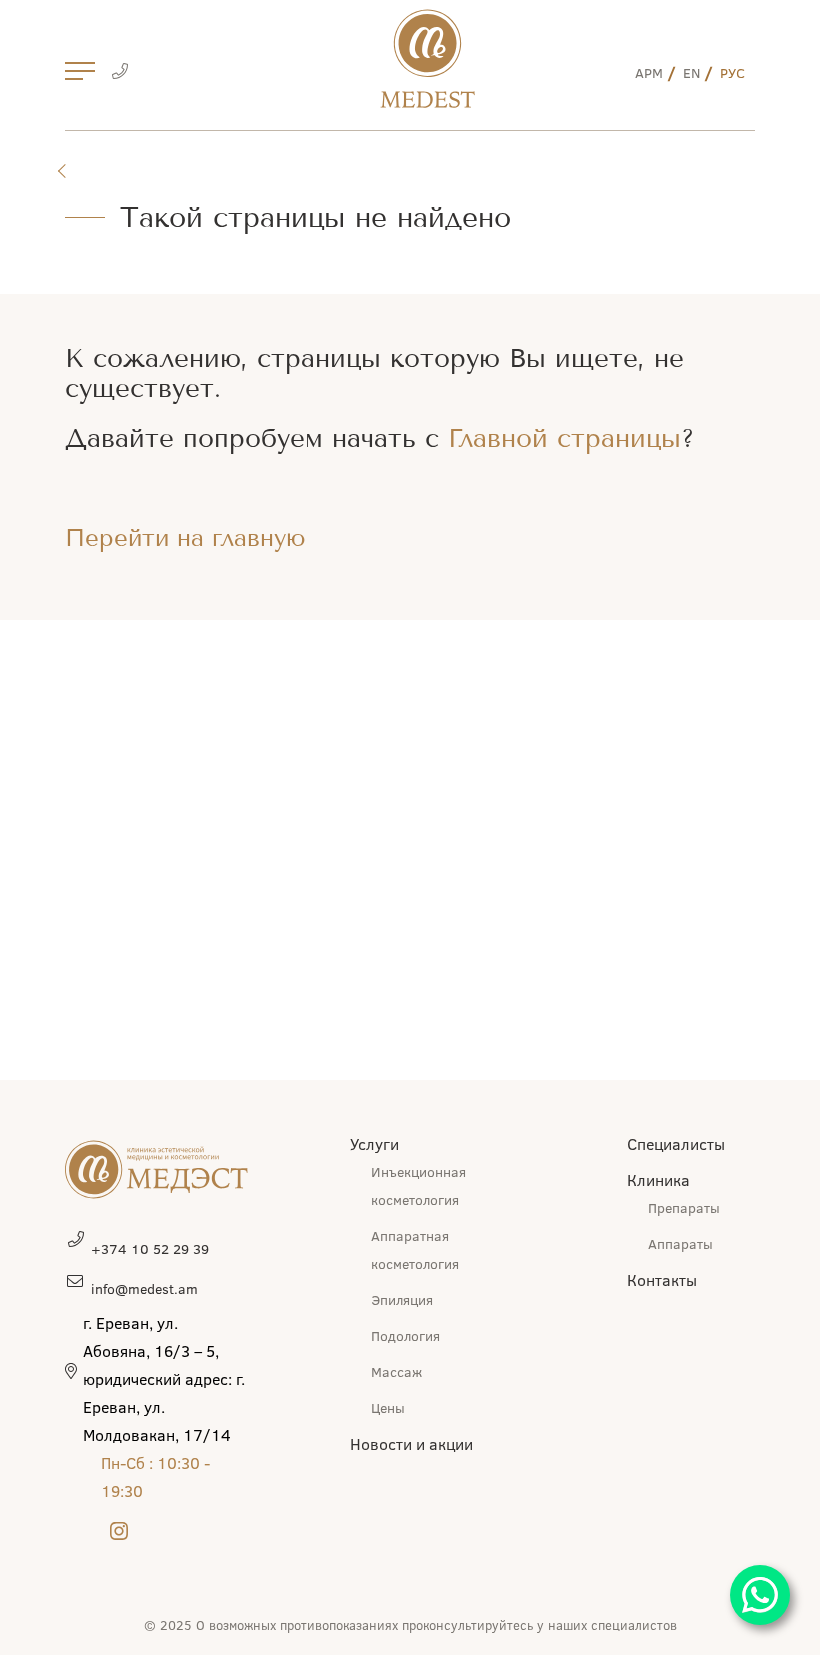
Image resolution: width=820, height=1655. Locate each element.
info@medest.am (144, 1288)
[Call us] (119, 73)
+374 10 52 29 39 (150, 1248)
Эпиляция (402, 1299)
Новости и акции (411, 1443)
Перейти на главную (185, 538)
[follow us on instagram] (119, 1533)
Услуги (374, 1143)
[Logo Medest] (427, 58)
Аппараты (680, 1243)
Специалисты (676, 1143)
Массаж (396, 1371)
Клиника (658, 1179)
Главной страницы (564, 438)
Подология (405, 1335)
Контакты (662, 1279)
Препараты (684, 1207)
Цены (388, 1407)
